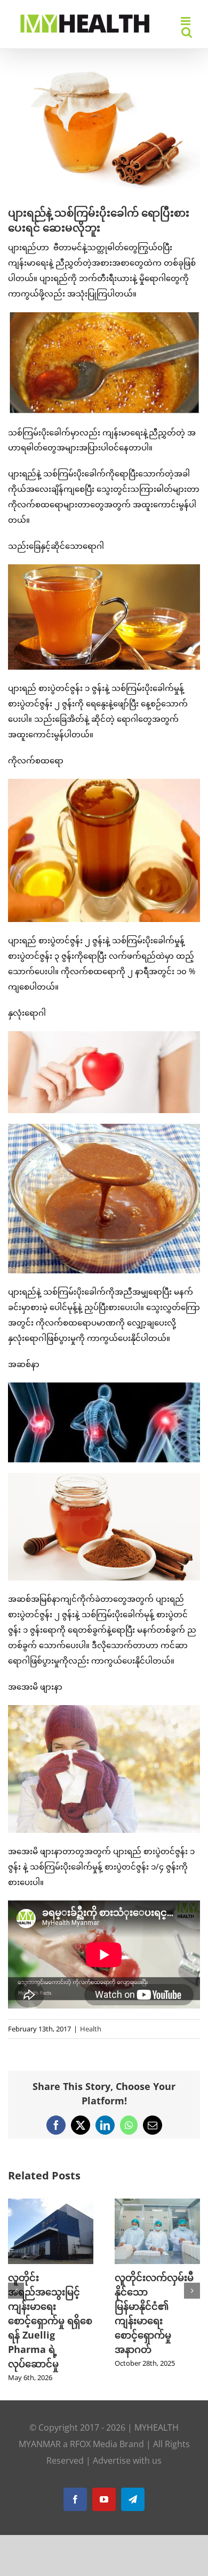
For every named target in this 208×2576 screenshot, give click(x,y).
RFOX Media (94, 2401)
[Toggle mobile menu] (186, 21)
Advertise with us (127, 2417)
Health (91, 2029)
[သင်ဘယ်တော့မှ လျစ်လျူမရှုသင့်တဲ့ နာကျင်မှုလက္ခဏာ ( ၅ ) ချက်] (157, 2204)
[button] (16, 2269)
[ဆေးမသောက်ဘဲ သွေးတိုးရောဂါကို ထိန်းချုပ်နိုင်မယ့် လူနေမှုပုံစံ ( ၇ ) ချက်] (51, 2204)
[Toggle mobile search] (187, 32)
